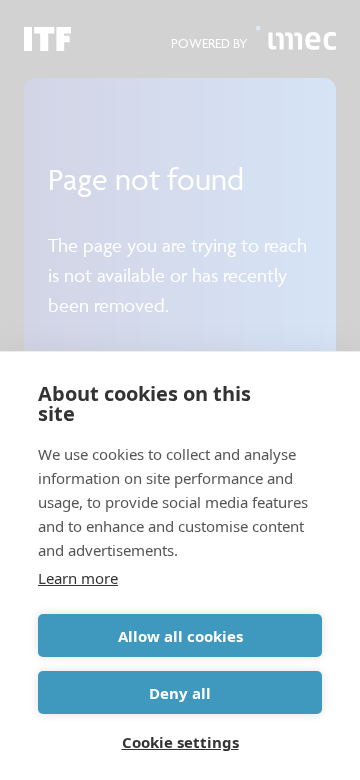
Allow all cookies (180, 636)
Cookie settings (180, 742)
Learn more (78, 578)
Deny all (180, 693)
